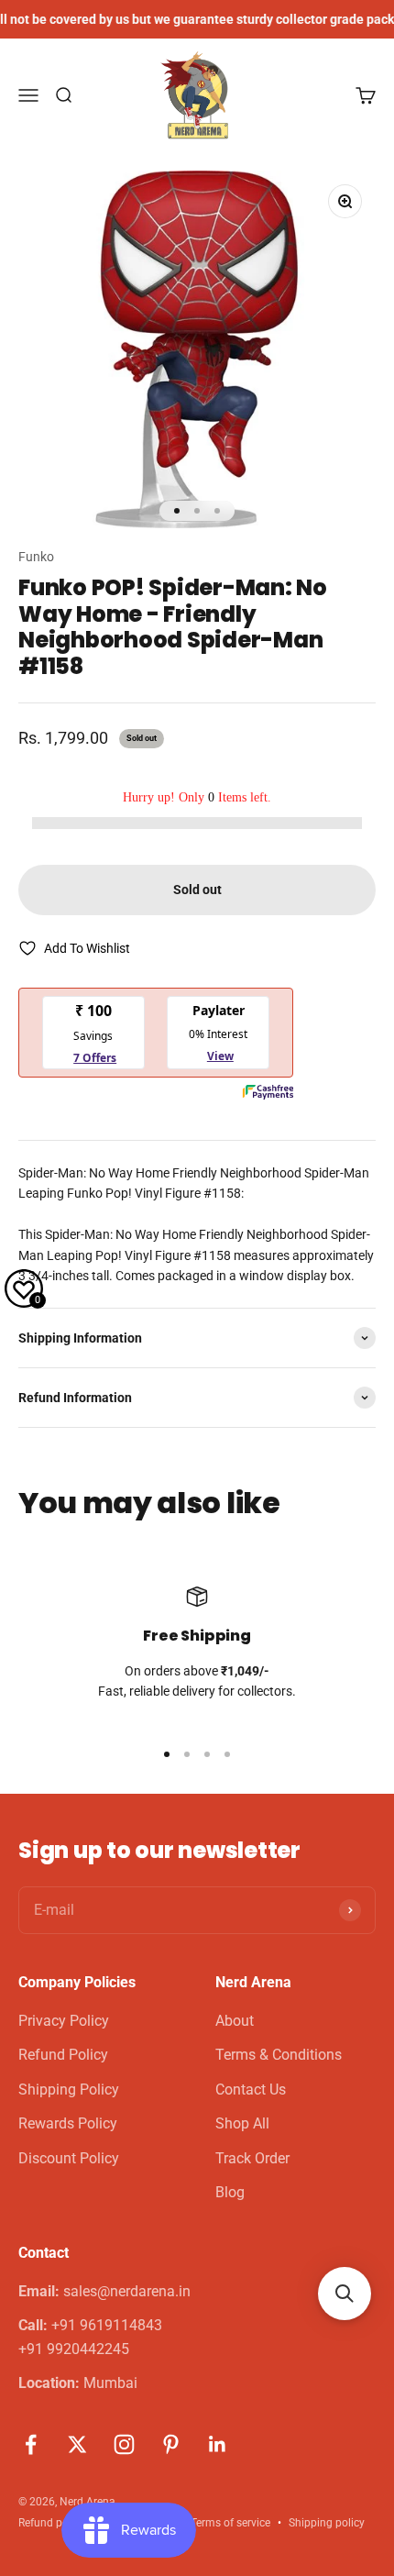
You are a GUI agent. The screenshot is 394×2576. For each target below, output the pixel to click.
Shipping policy (327, 2523)
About (235, 2021)
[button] (345, 2294)
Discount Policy (69, 2158)
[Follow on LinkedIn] (218, 2444)
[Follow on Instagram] (124, 2444)
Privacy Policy (64, 2021)
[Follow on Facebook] (31, 2444)
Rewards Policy (68, 2123)
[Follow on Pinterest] (171, 2444)
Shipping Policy (69, 2090)
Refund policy (52, 2523)
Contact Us (251, 2090)
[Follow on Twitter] (77, 2444)
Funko (36, 557)
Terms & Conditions (279, 2055)
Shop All (242, 2123)
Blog (230, 2192)
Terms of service (230, 2523)
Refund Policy (63, 2055)
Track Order (252, 2158)
